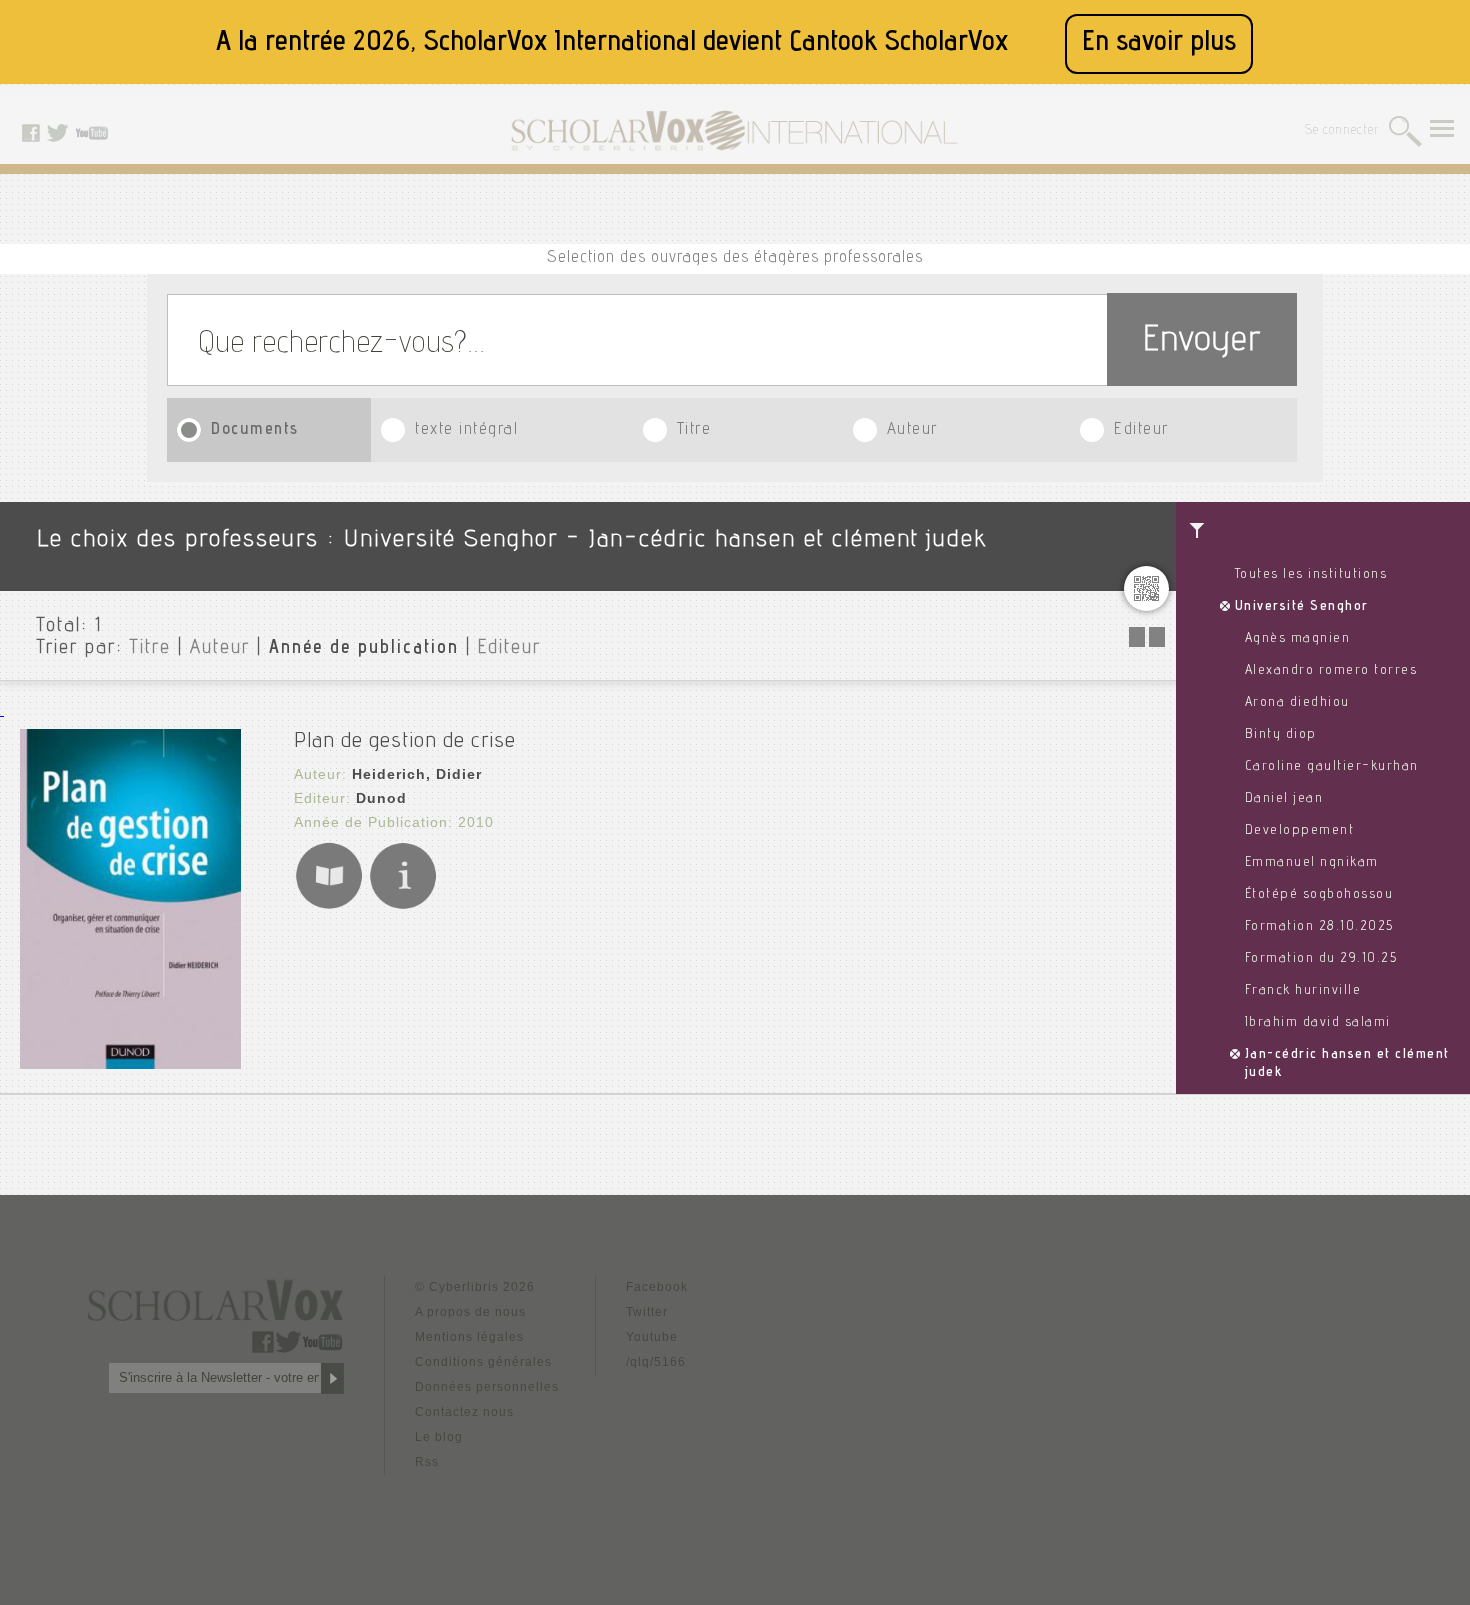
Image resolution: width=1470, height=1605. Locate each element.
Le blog (439, 1437)
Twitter (647, 1312)
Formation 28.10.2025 (1319, 927)
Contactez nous (464, 1412)
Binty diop (1281, 735)
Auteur (912, 430)
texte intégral (466, 430)
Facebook (657, 1287)
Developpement (1300, 831)
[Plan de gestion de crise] (130, 1063)
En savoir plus (1159, 43)
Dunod (381, 798)
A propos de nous (470, 1312)
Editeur (1141, 430)
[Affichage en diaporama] (1149, 641)
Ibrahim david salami (1318, 1023)
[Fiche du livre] (403, 905)
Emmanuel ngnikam (1312, 863)
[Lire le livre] (329, 905)
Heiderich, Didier (417, 774)
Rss (427, 1462)
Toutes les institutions (1311, 575)
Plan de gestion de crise (405, 742)
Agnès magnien (1298, 639)
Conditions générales (483, 1362)
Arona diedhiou (1297, 703)
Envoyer (1202, 342)
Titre (694, 430)
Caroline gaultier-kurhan (1332, 767)
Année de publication (364, 649)
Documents (255, 430)
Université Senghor (1302, 607)
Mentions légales (469, 1337)
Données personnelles (487, 1387)
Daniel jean (1284, 799)
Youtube (652, 1337)
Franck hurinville (1303, 991)
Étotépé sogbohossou (1319, 895)
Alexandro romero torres (1331, 671)
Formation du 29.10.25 (1321, 959)
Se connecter (1342, 131)
